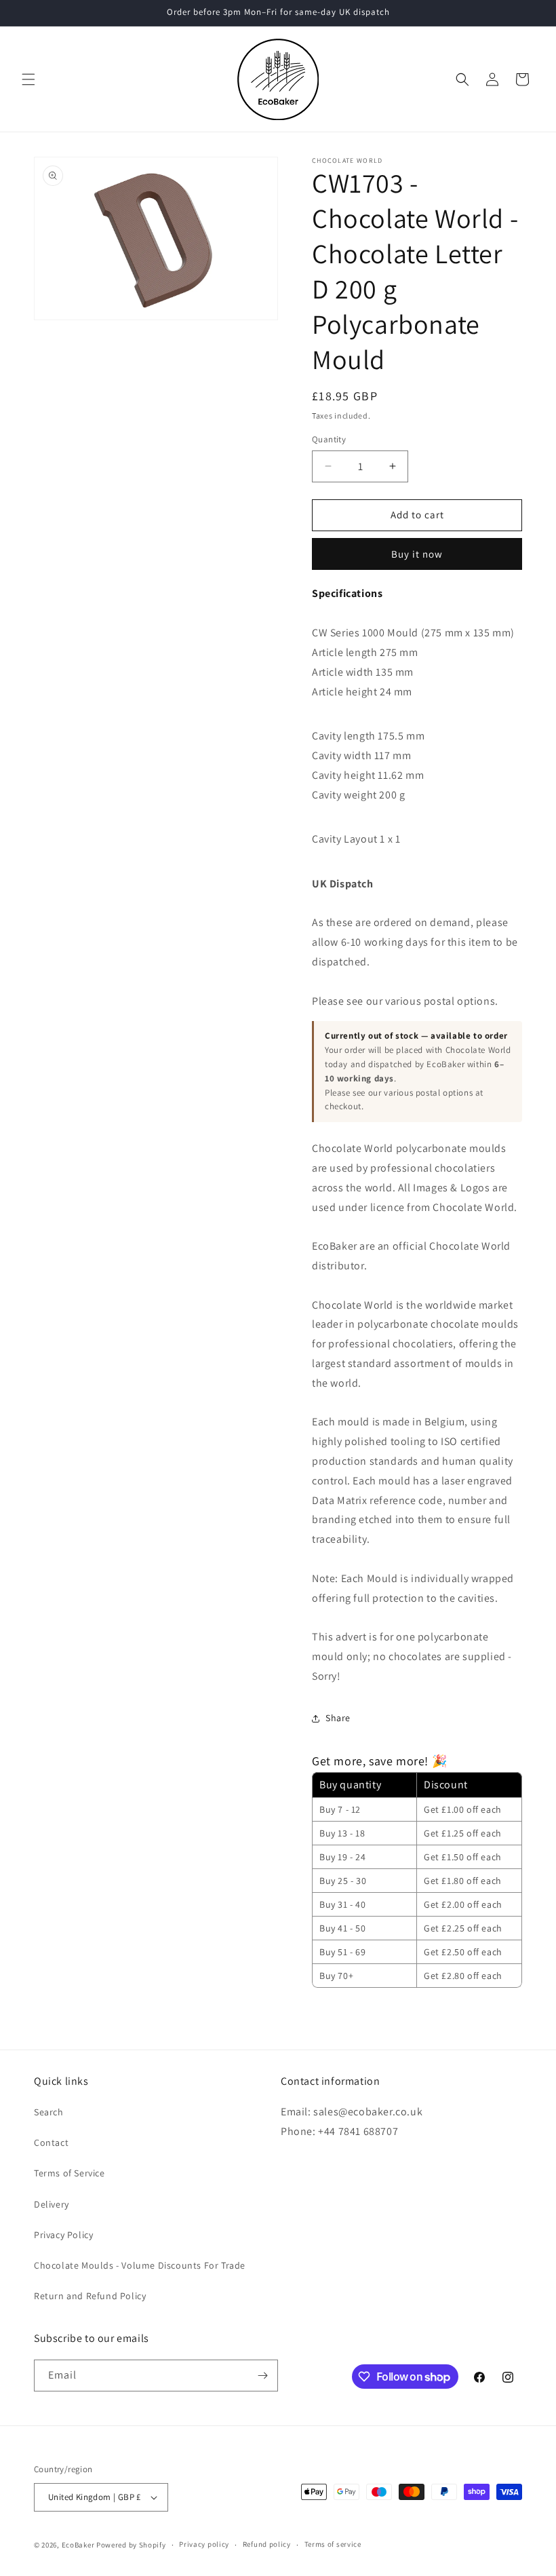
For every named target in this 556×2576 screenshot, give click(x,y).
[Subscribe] (262, 2376)
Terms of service (333, 2544)
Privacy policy (204, 2544)
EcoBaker (78, 2545)
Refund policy (267, 2544)
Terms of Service (69, 2173)
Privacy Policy (63, 2235)
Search (49, 2112)
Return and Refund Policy (90, 2296)
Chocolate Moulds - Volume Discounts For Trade (140, 2265)
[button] (28, 79)
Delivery (52, 2204)
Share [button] (338, 1718)
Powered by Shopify (131, 2545)
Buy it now (417, 554)
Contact (51, 2142)
